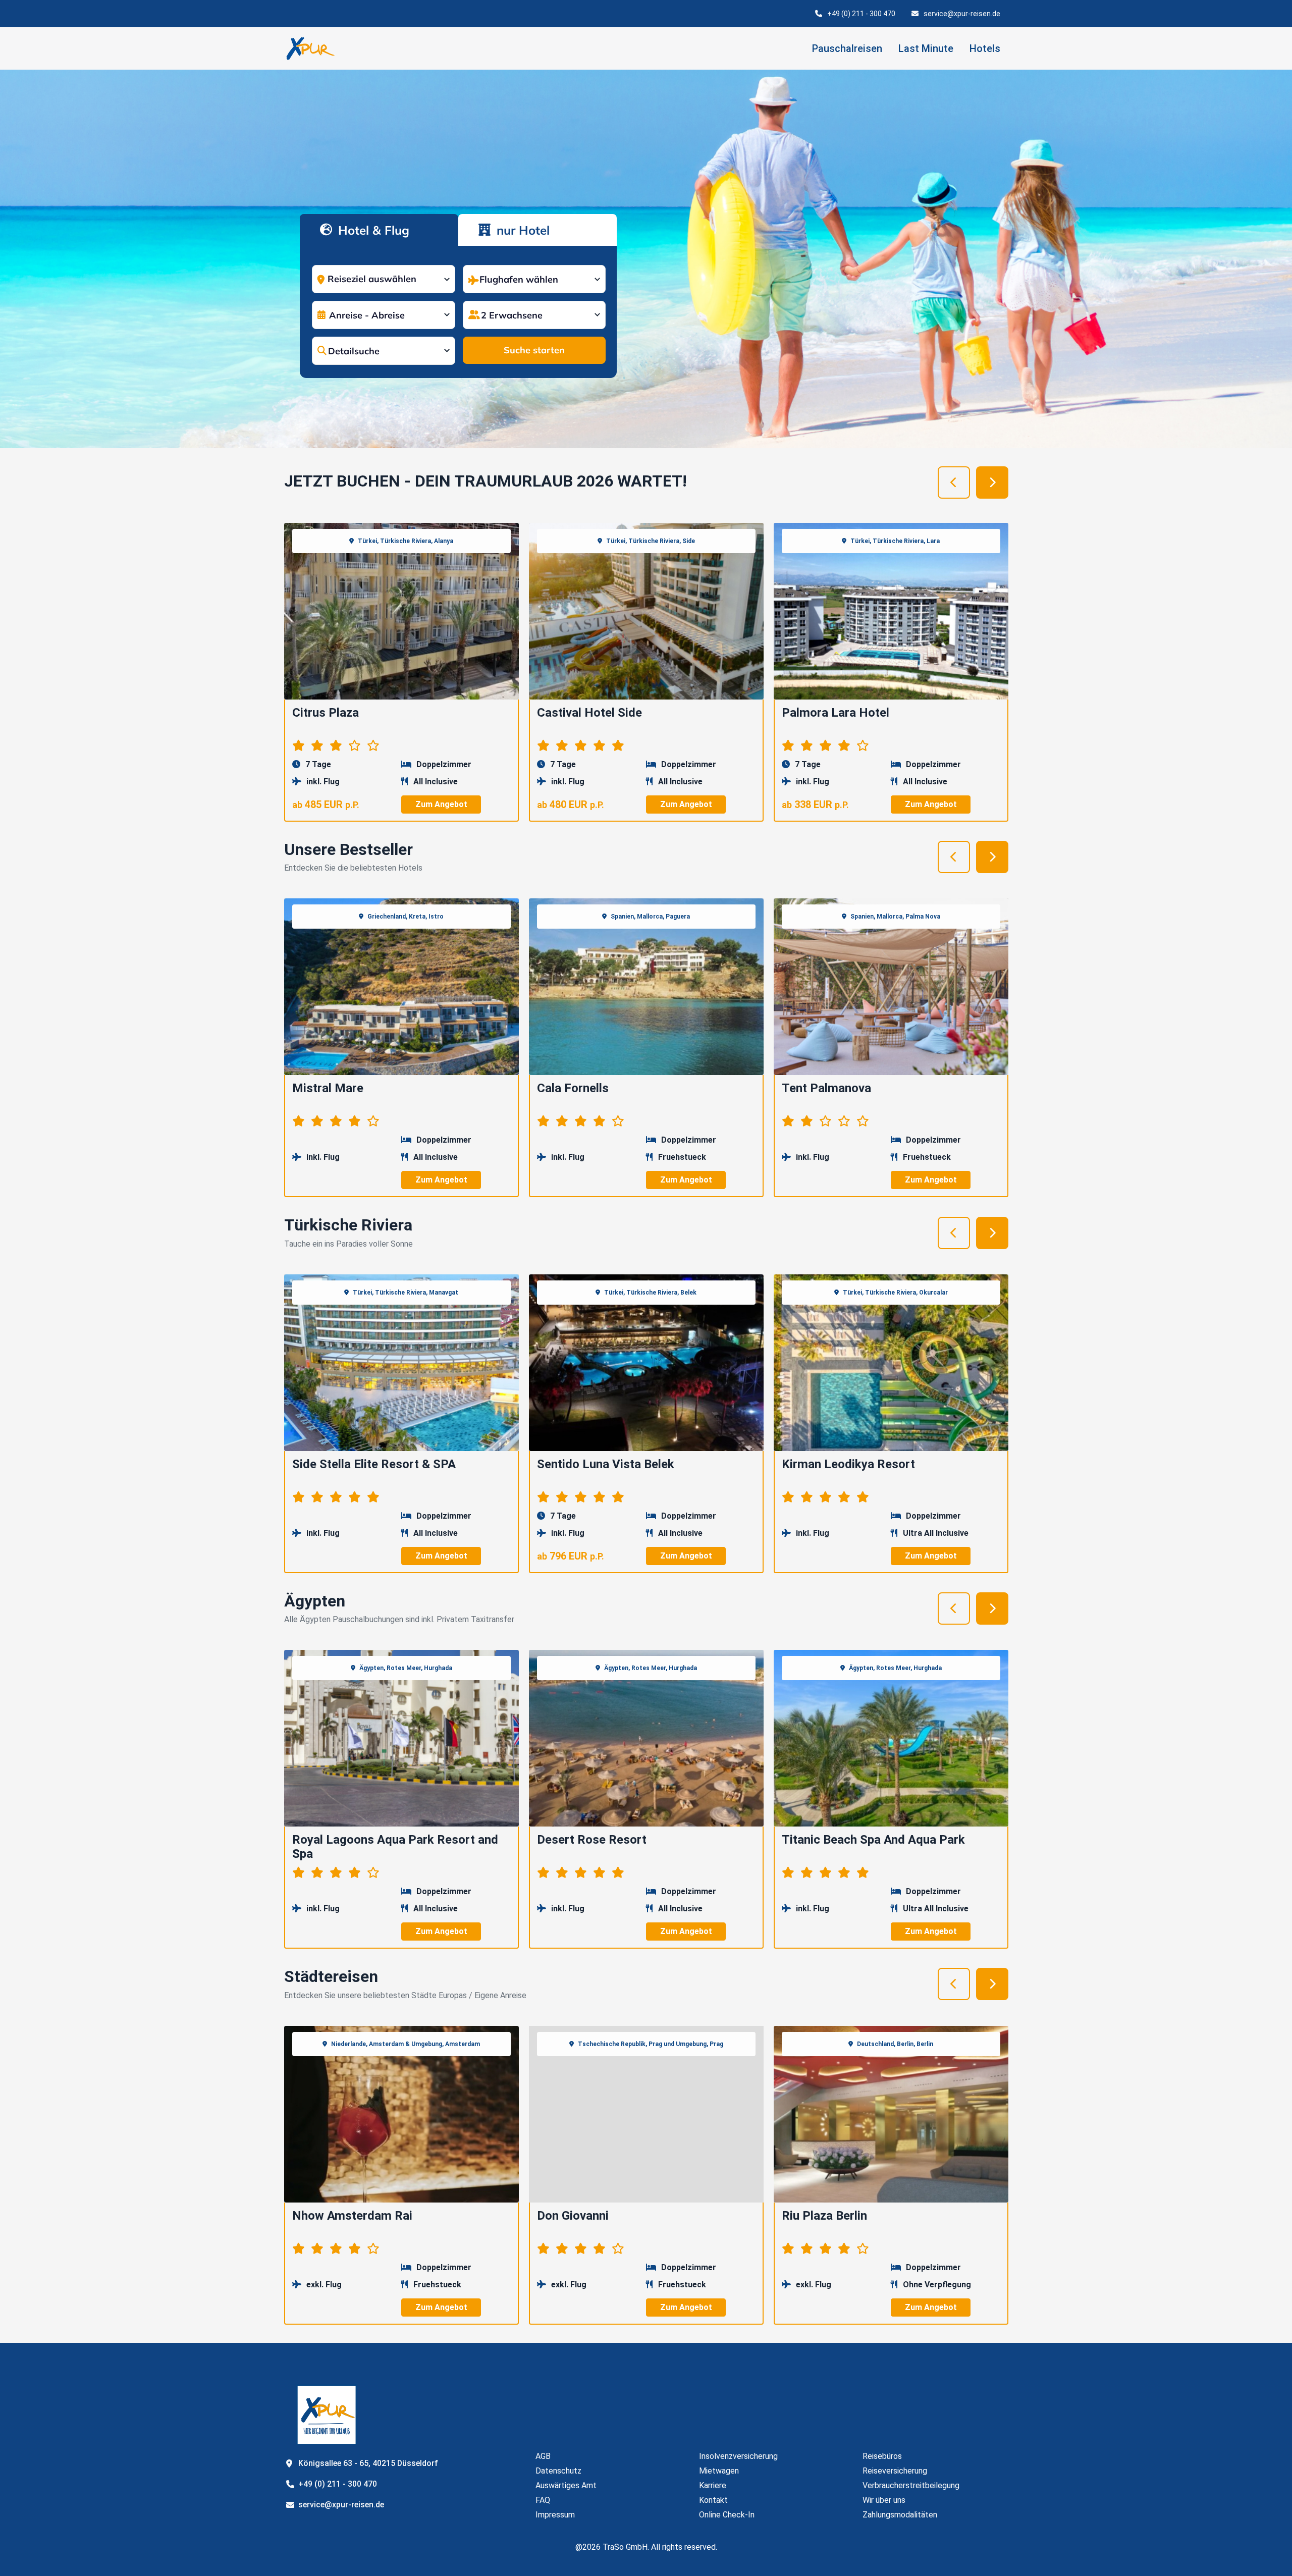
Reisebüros (882, 2456)
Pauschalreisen (847, 48)
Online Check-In (727, 2515)
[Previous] (954, 482)
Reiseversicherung (895, 2471)
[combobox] (384, 277)
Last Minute (926, 48)
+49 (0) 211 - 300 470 (861, 14)
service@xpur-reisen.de (962, 14)
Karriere (713, 2485)
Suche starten (534, 350)
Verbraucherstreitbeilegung (911, 2485)
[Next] (992, 482)
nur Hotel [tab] (521, 230)
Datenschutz (558, 2471)
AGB (543, 2456)
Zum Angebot (441, 804)
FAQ (543, 2500)
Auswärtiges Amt (566, 2485)
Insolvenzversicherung (738, 2456)
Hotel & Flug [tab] (372, 230)
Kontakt (713, 2500)
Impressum (555, 2515)
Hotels (985, 48)
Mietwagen (719, 2471)
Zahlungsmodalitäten (900, 2515)
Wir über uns (884, 2500)
